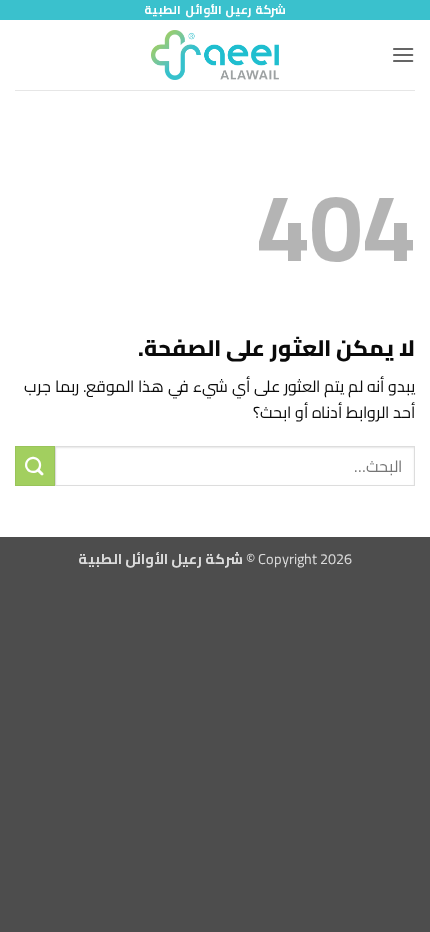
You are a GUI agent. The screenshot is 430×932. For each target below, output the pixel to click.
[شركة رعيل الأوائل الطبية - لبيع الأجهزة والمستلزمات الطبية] (215, 55)
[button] (403, 54)
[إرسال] (35, 465)
